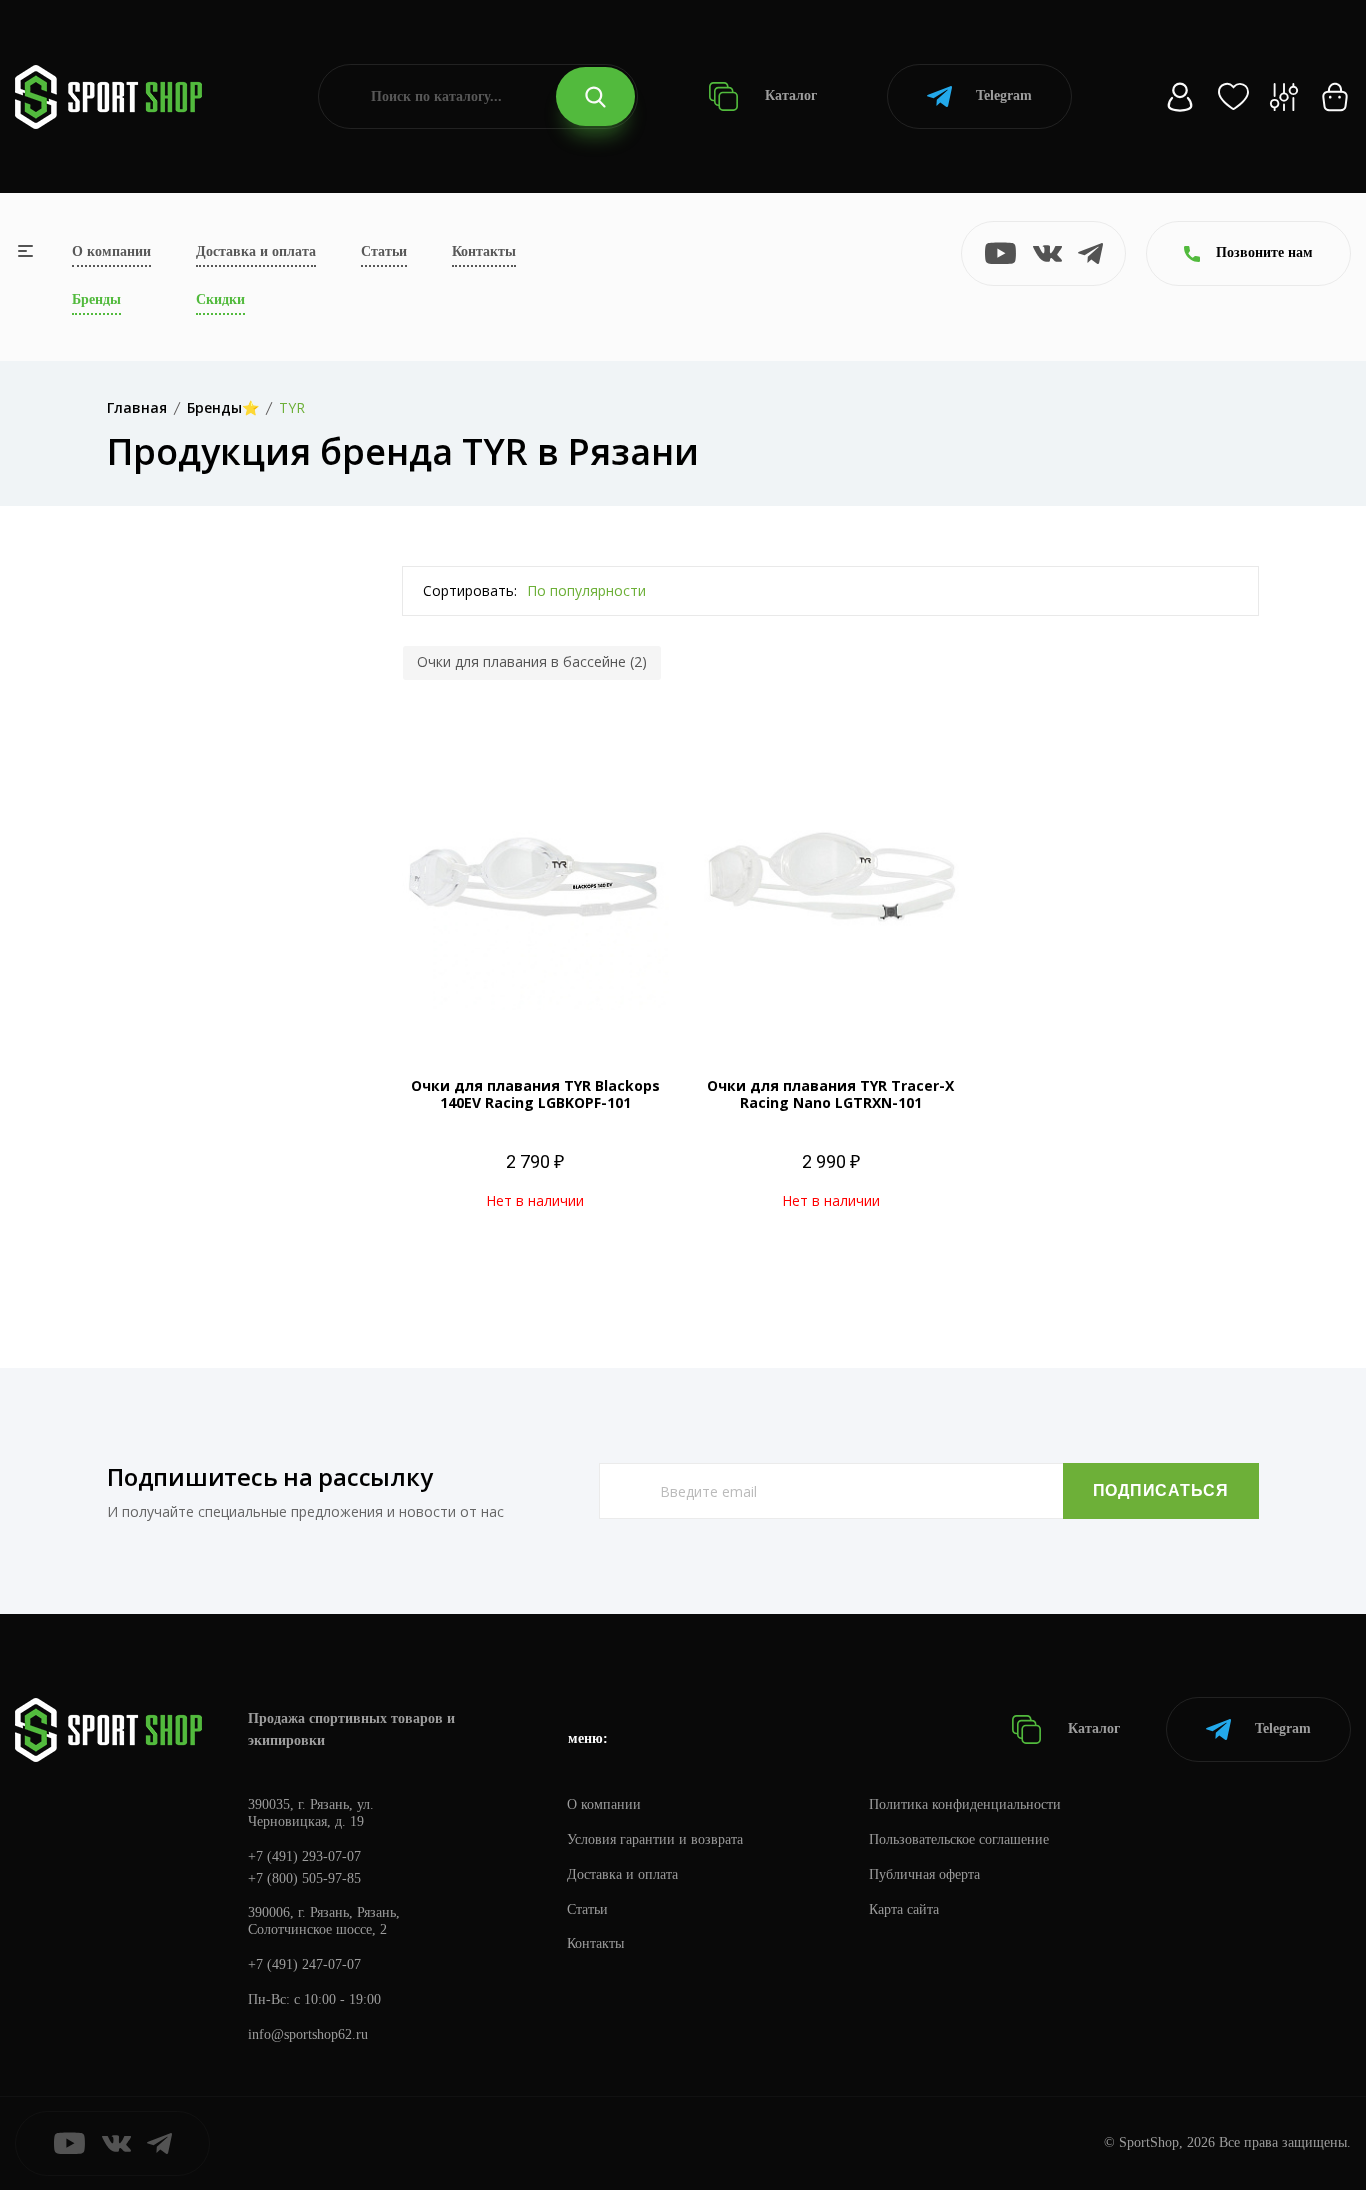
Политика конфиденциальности (965, 1804)
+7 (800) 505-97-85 (304, 1878)
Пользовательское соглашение (959, 1839)
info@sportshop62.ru (308, 2034)
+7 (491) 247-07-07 (304, 1964)
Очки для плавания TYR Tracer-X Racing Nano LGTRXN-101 (830, 1094)
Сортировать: (470, 590)
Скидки (220, 299)
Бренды (96, 299)
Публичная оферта (924, 1874)
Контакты (484, 251)
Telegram (1004, 95)
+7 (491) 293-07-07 (304, 1856)
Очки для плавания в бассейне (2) (532, 661)
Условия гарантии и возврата (655, 1839)
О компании (111, 251)
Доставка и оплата (256, 251)
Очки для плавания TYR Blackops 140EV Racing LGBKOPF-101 (535, 1094)
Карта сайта (904, 1909)
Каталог (789, 95)
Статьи (384, 251)
